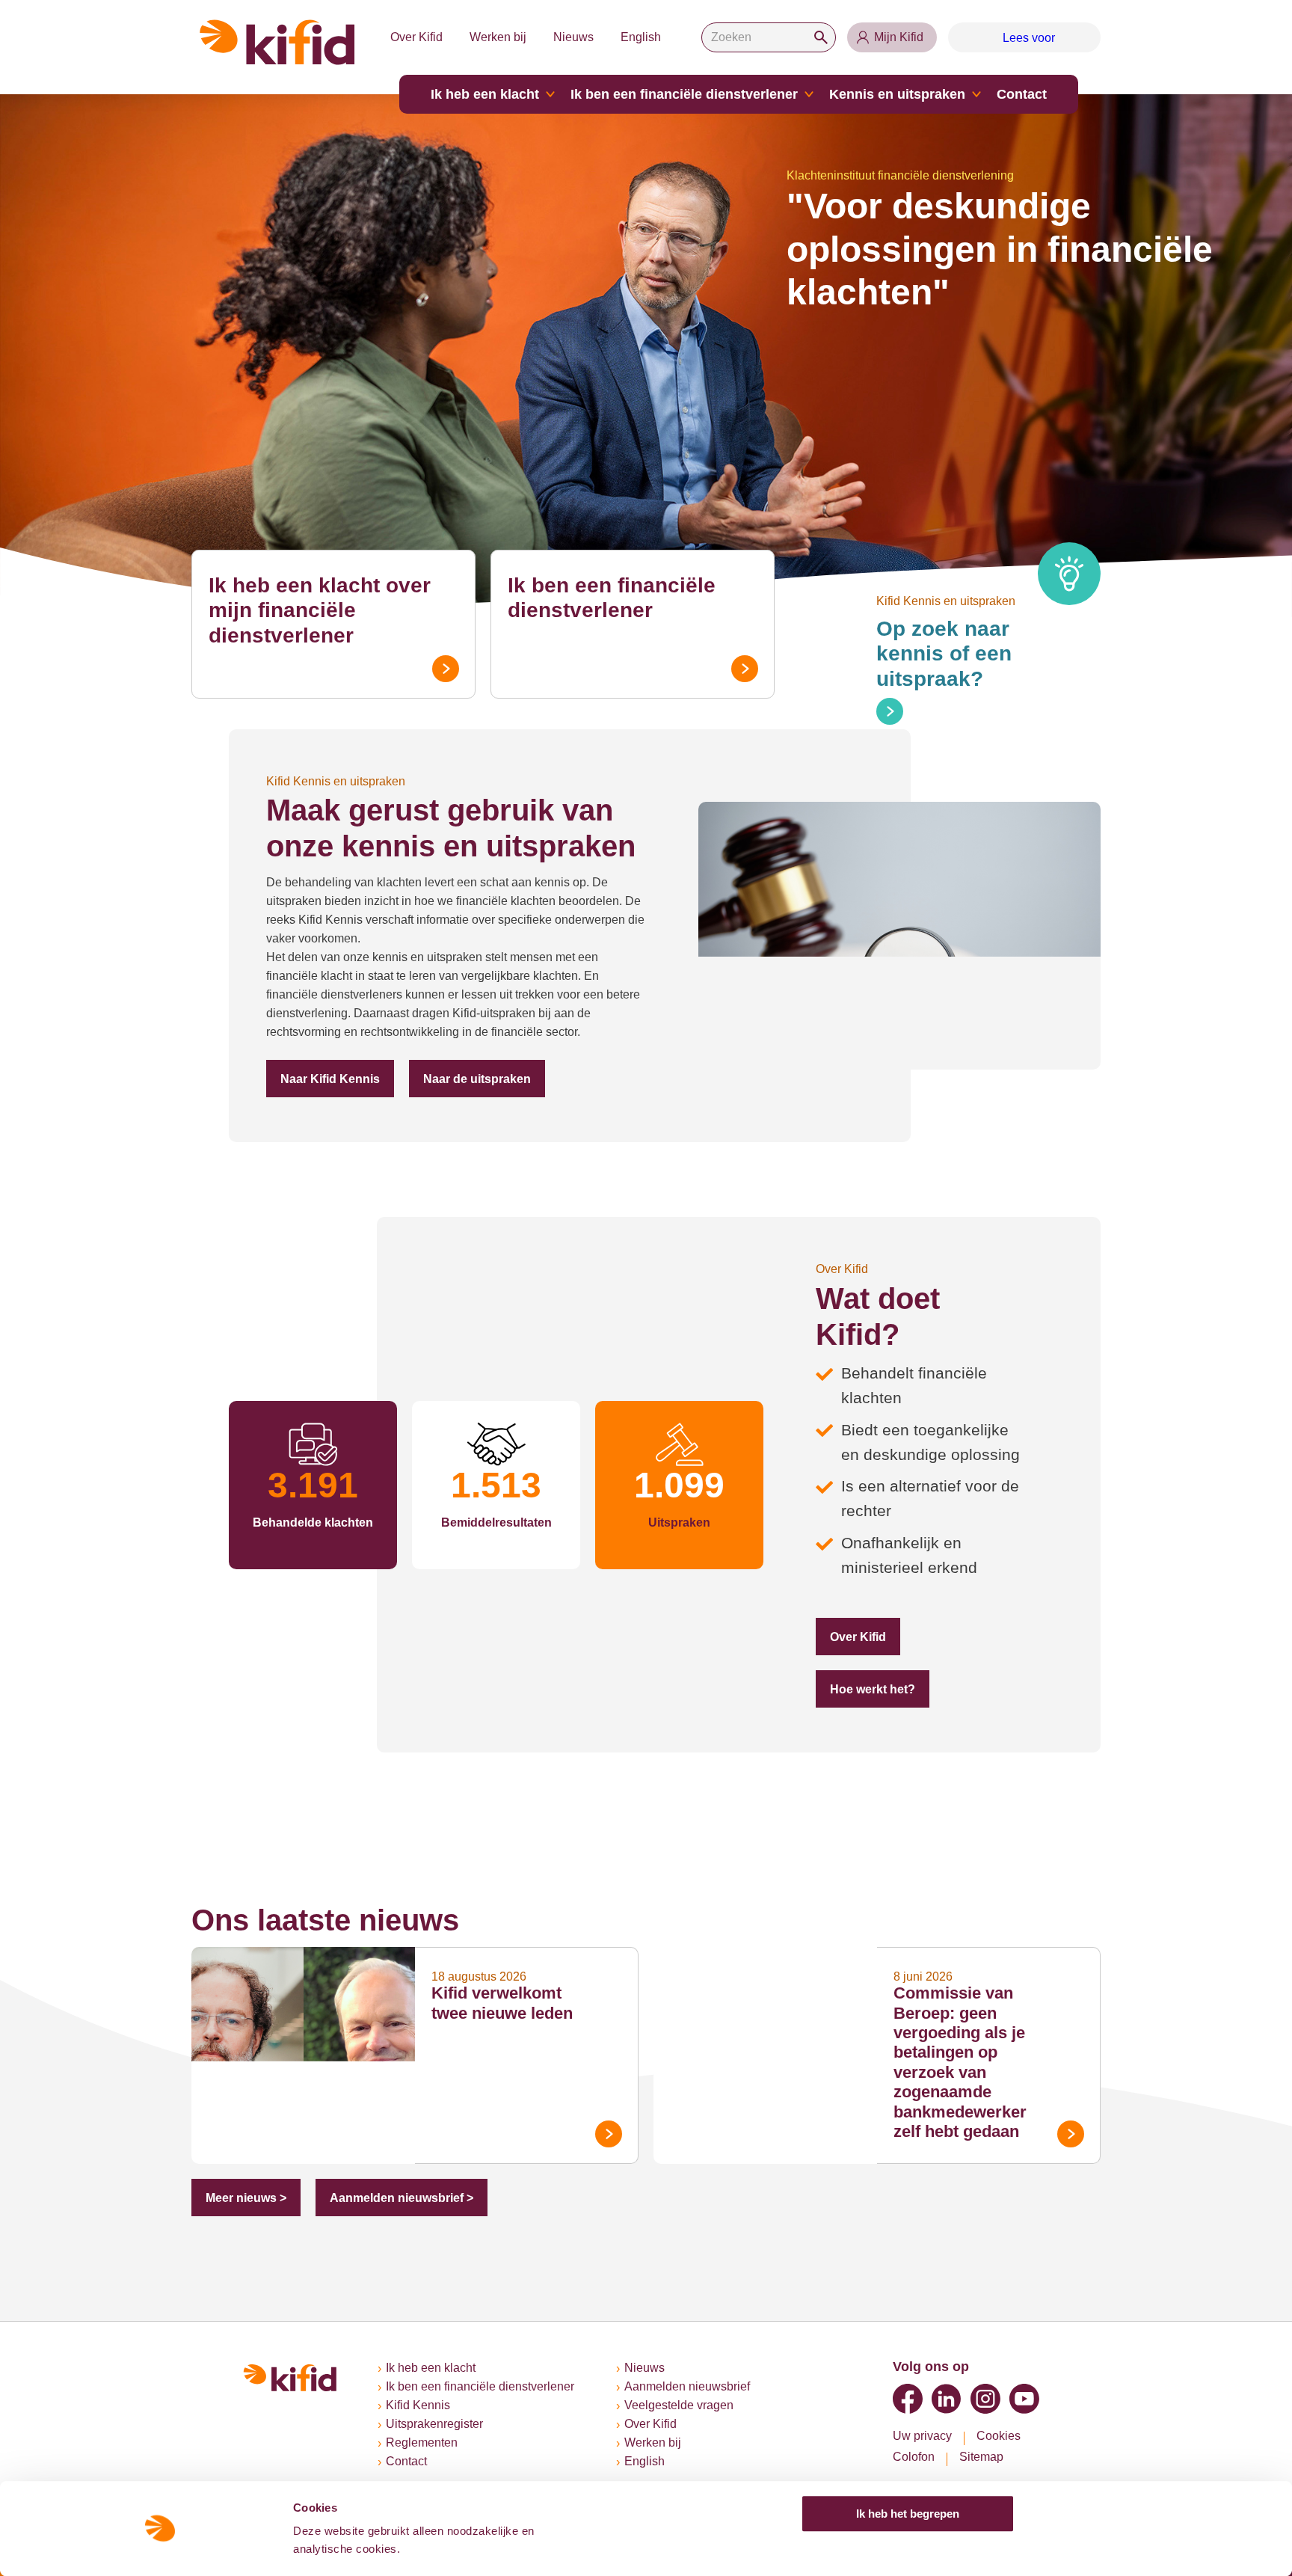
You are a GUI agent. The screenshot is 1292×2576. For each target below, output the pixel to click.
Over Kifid (416, 37)
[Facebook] (908, 2399)
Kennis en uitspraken (897, 94)
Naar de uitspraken (477, 1079)
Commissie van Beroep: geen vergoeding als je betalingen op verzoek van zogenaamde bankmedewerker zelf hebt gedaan (960, 2062)
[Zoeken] (821, 37)
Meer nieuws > (246, 2198)
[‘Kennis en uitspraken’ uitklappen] (976, 94)
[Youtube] (1024, 2399)
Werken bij (498, 37)
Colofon (914, 2457)
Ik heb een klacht (485, 94)
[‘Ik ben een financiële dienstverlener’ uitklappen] (809, 94)
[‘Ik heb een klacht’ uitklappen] (550, 94)
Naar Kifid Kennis (330, 1079)
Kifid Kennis (418, 2405)
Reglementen (422, 2442)
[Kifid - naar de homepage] (277, 42)
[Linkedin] (947, 2399)
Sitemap (981, 2457)
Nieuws (573, 37)
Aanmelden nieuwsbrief (687, 2386)
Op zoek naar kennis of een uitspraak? (944, 654)
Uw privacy (922, 2436)
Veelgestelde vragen (679, 2405)
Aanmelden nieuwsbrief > (402, 2198)
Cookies (999, 2436)
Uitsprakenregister (434, 2424)
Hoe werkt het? (873, 1689)
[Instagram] (985, 2399)
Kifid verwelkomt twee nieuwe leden (502, 2003)
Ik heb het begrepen (908, 2514)
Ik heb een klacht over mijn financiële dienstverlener (320, 610)
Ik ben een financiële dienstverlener (684, 94)
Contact (1022, 94)
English (641, 37)
